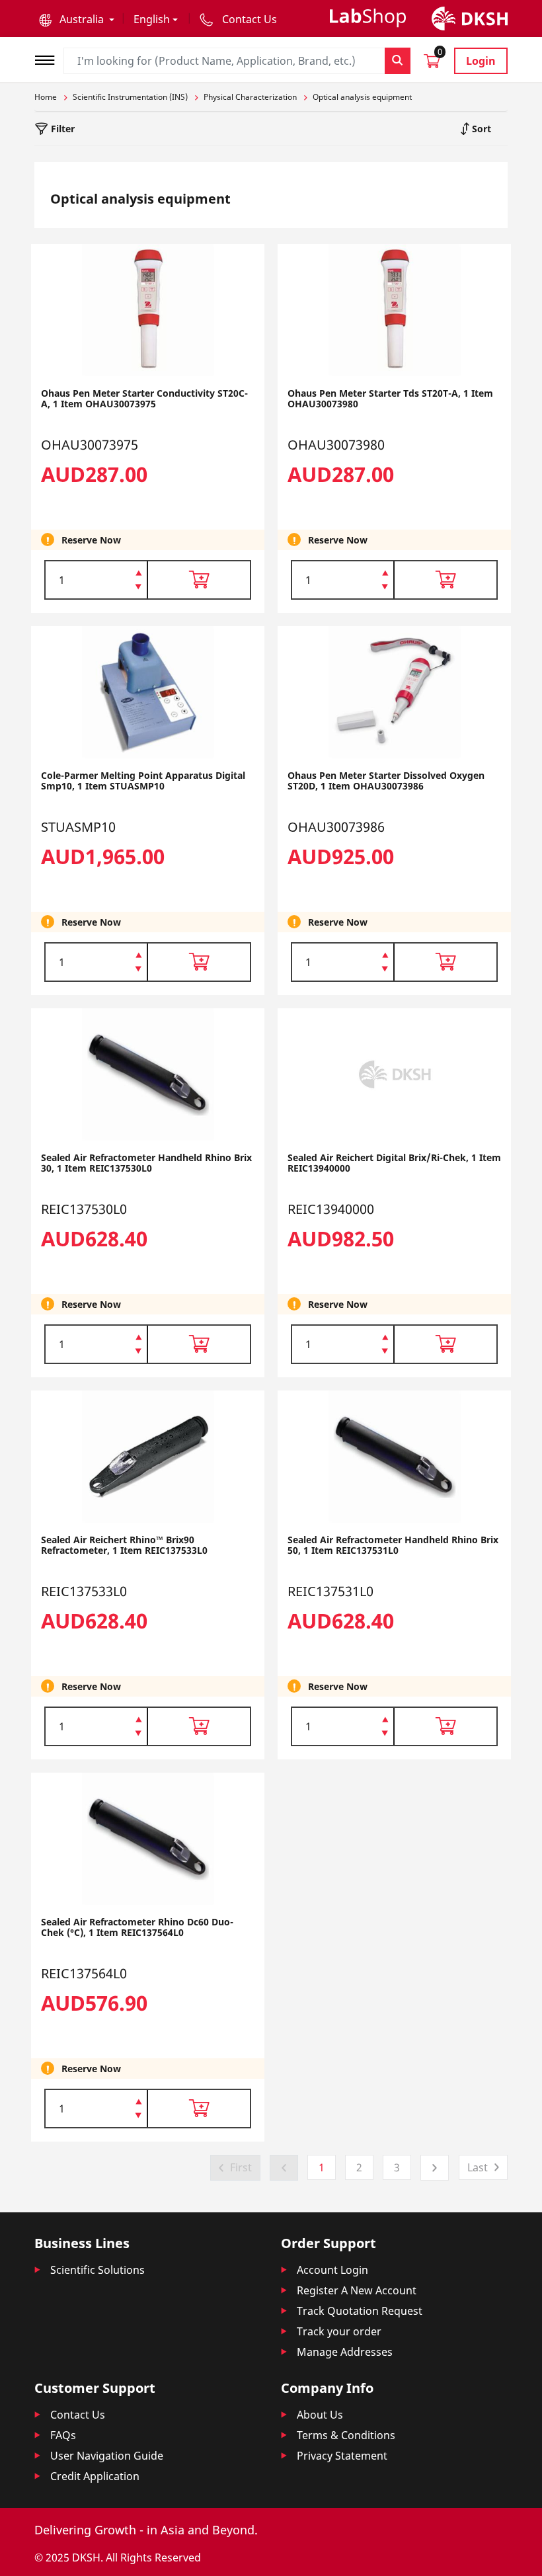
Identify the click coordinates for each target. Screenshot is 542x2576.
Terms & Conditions (346, 2435)
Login (481, 61)
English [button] (152, 19)
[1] (138, 588)
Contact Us (78, 2415)
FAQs (63, 2435)
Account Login (332, 2270)
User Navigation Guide (107, 2456)
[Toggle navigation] (49, 59)
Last (478, 2167)
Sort (480, 129)
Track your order (339, 2331)
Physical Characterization (250, 97)
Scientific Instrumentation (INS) (130, 97)
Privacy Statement (342, 2456)
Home (46, 97)
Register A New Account (357, 2290)
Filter (61, 129)
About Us (320, 2415)
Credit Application (95, 2476)
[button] (77, 19)
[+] (138, 572)
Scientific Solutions (97, 2270)
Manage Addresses (345, 2352)
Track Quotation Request (360, 2311)
